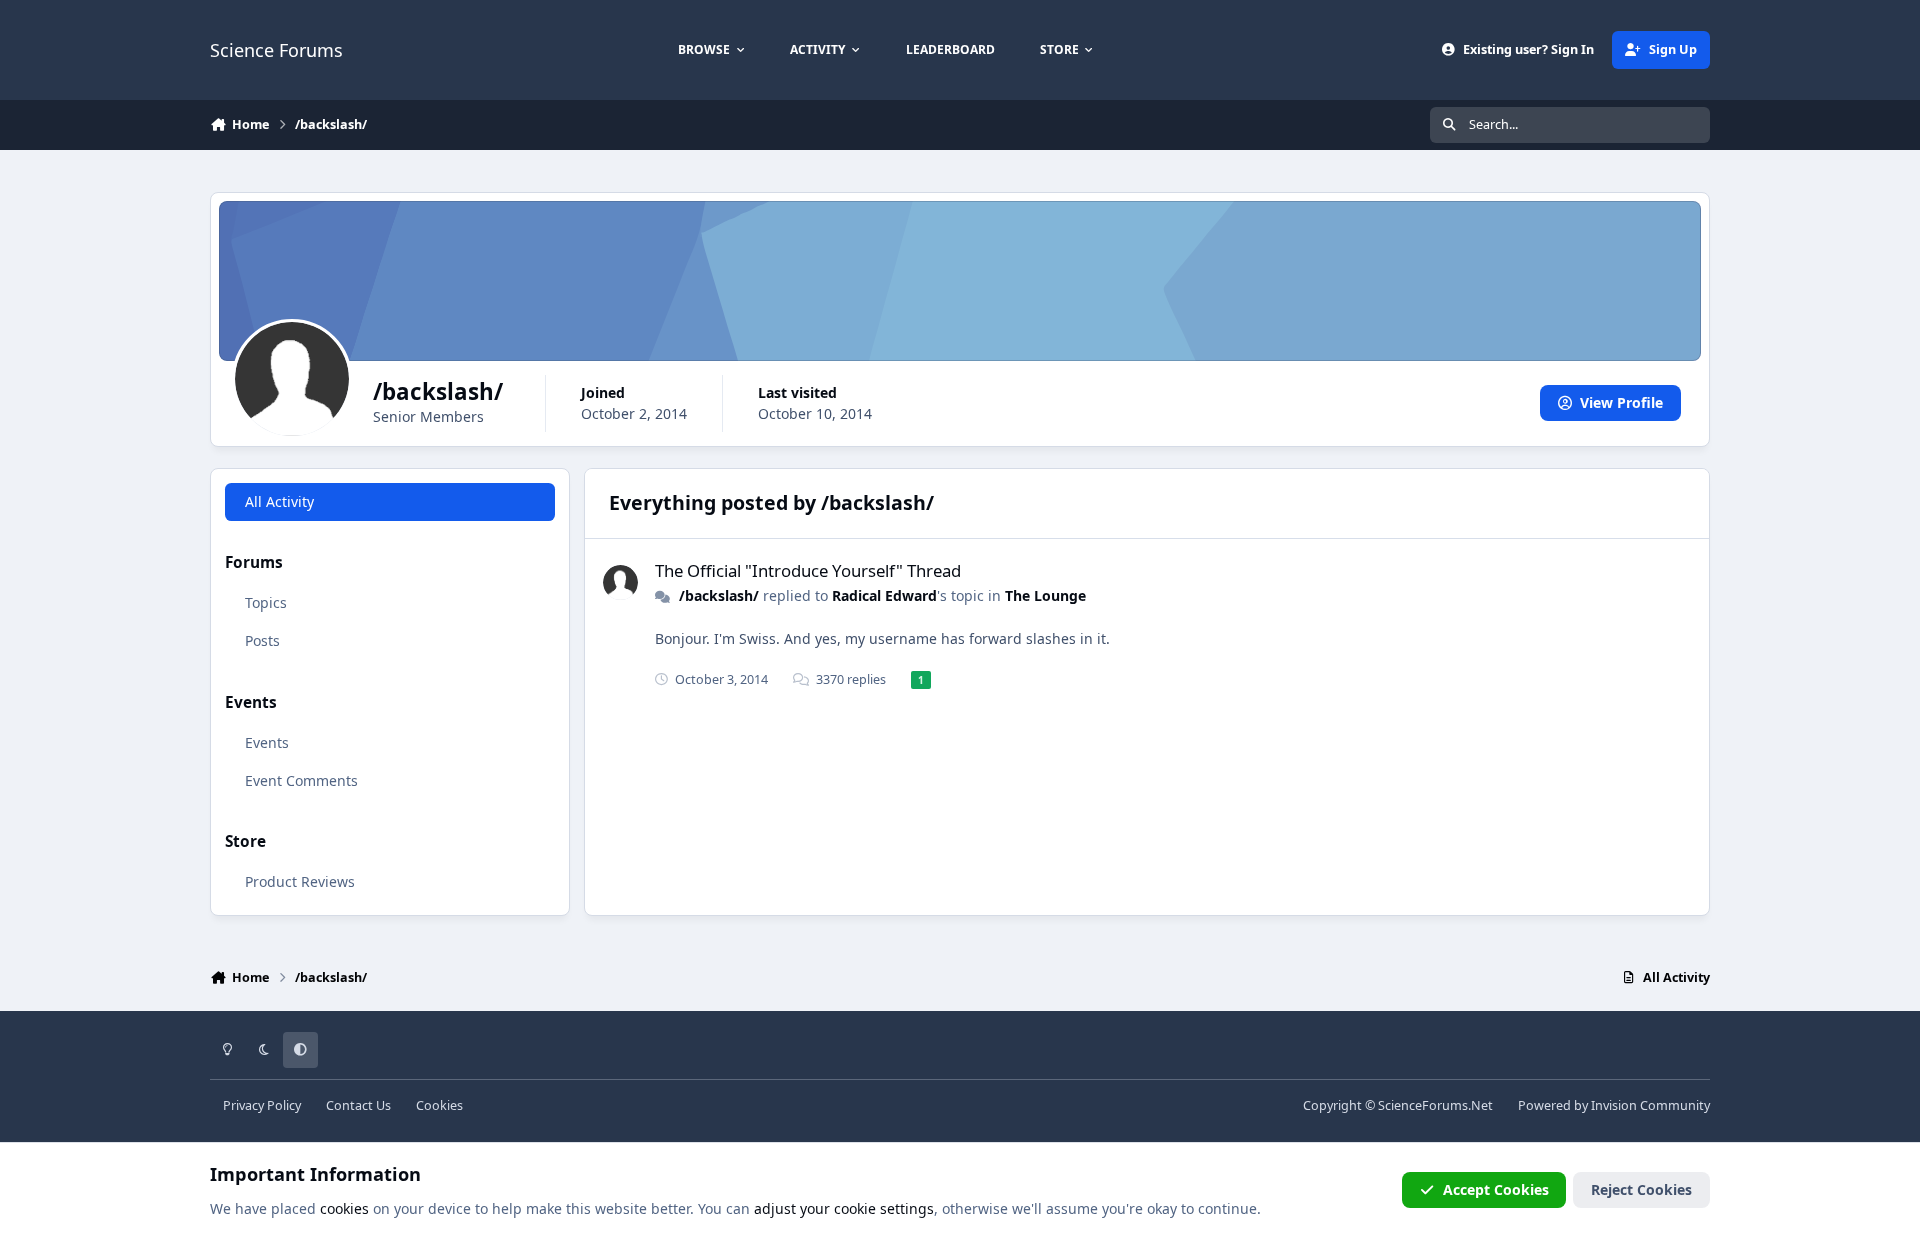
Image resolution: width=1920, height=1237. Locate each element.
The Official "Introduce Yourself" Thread (808, 570)
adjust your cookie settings (844, 1208)
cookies (344, 1208)
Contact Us (358, 1105)
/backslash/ (719, 595)
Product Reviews (300, 881)
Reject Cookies (1641, 1189)
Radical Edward (884, 595)
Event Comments (301, 780)
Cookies (439, 1105)
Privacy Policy (262, 1105)
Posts (262, 640)
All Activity (279, 501)
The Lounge (1045, 595)
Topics (266, 602)
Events (267, 742)
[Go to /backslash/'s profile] (620, 582)
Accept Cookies (1496, 1189)
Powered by (1614, 1105)
